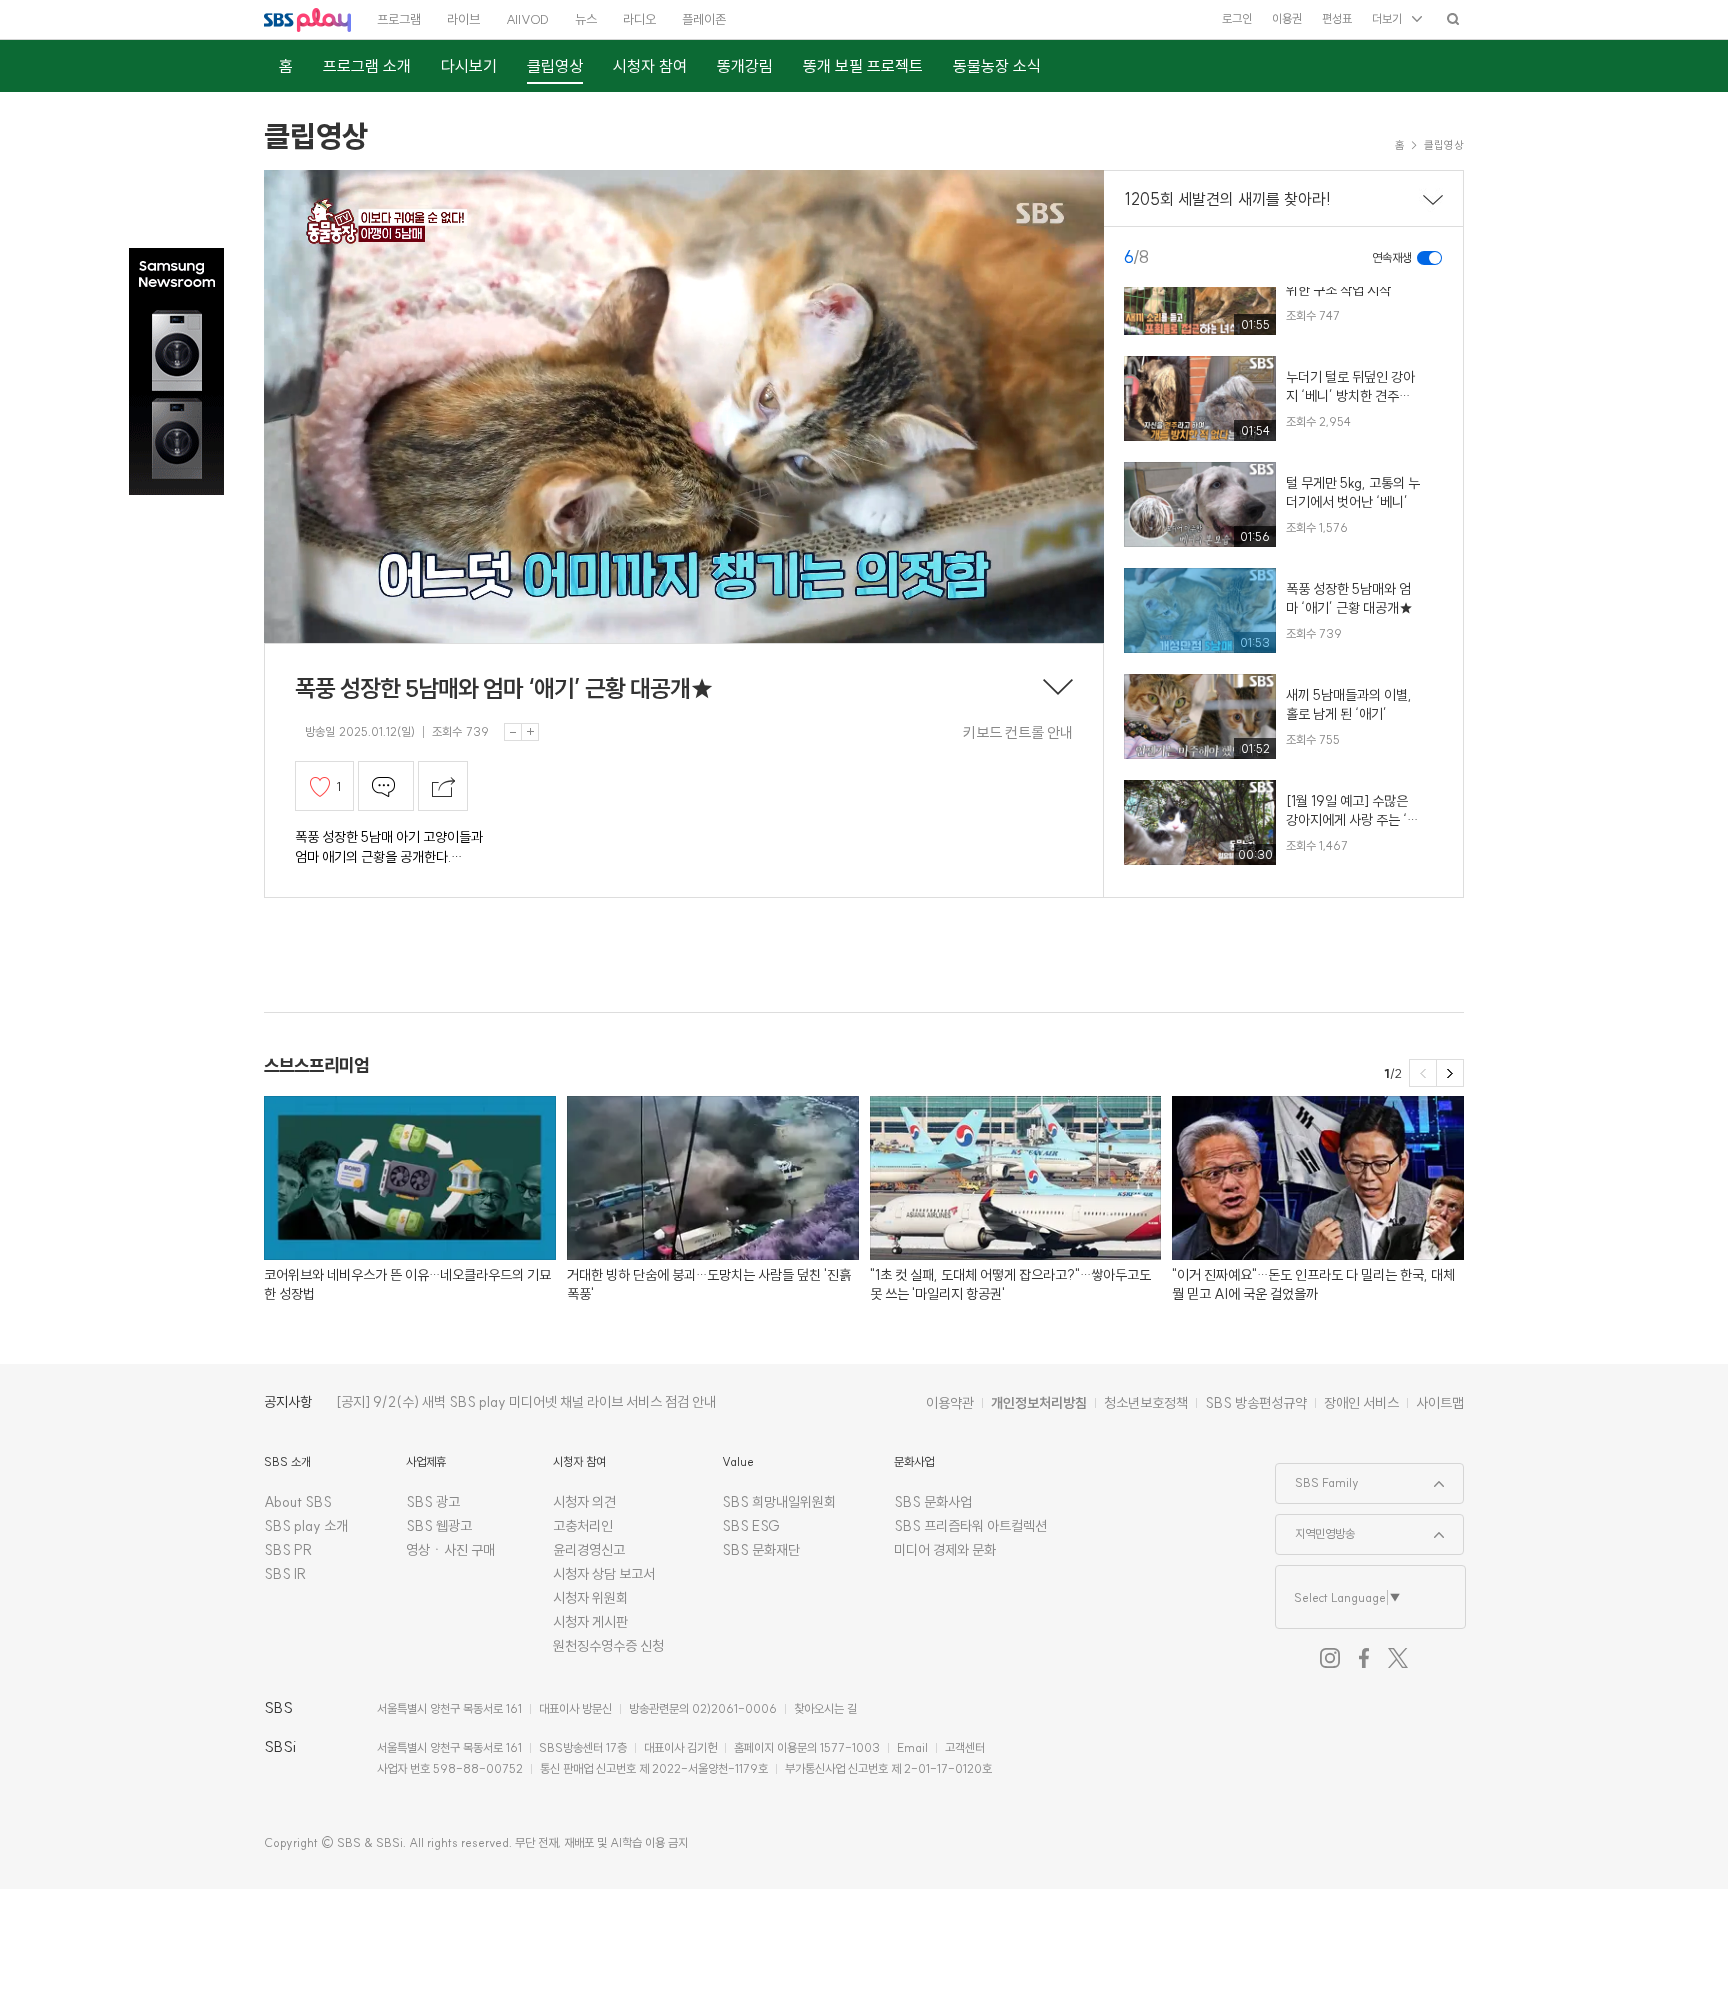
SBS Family (1317, 1477)
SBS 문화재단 (761, 1550)
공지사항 (288, 1402)
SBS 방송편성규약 (1256, 1403)
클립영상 (316, 136)
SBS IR (285, 1574)
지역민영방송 (1315, 1528)
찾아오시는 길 (825, 1708)
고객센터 (965, 1747)
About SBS (298, 1502)
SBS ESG (751, 1526)
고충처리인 (583, 1526)
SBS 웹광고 (439, 1526)
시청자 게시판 (590, 1622)
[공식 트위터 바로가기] (1398, 1658)
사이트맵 (1440, 1403)
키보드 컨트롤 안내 (1018, 732)
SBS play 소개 (306, 1526)
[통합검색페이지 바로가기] (1453, 18)
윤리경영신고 (589, 1550)
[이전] (1423, 1073)
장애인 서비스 (1361, 1403)
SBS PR (288, 1550)
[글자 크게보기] (530, 732)
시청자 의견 (584, 1502)
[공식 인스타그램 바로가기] (1330, 1658)
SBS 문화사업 (933, 1502)
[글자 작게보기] (513, 732)
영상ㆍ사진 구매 (450, 1550)
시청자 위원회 (590, 1598)
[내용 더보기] (1058, 689)
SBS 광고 (433, 1502)
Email (912, 1747)
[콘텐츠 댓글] (386, 786)
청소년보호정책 (1146, 1403)
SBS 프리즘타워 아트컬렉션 (970, 1526)
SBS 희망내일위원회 (779, 1502)
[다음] (1450, 1073)
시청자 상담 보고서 (604, 1574)
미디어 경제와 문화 (945, 1550)
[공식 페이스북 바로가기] (1364, 1658)
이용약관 (950, 1403)
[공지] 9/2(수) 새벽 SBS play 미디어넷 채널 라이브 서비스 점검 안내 (526, 1402)
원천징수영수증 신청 (608, 1646)
